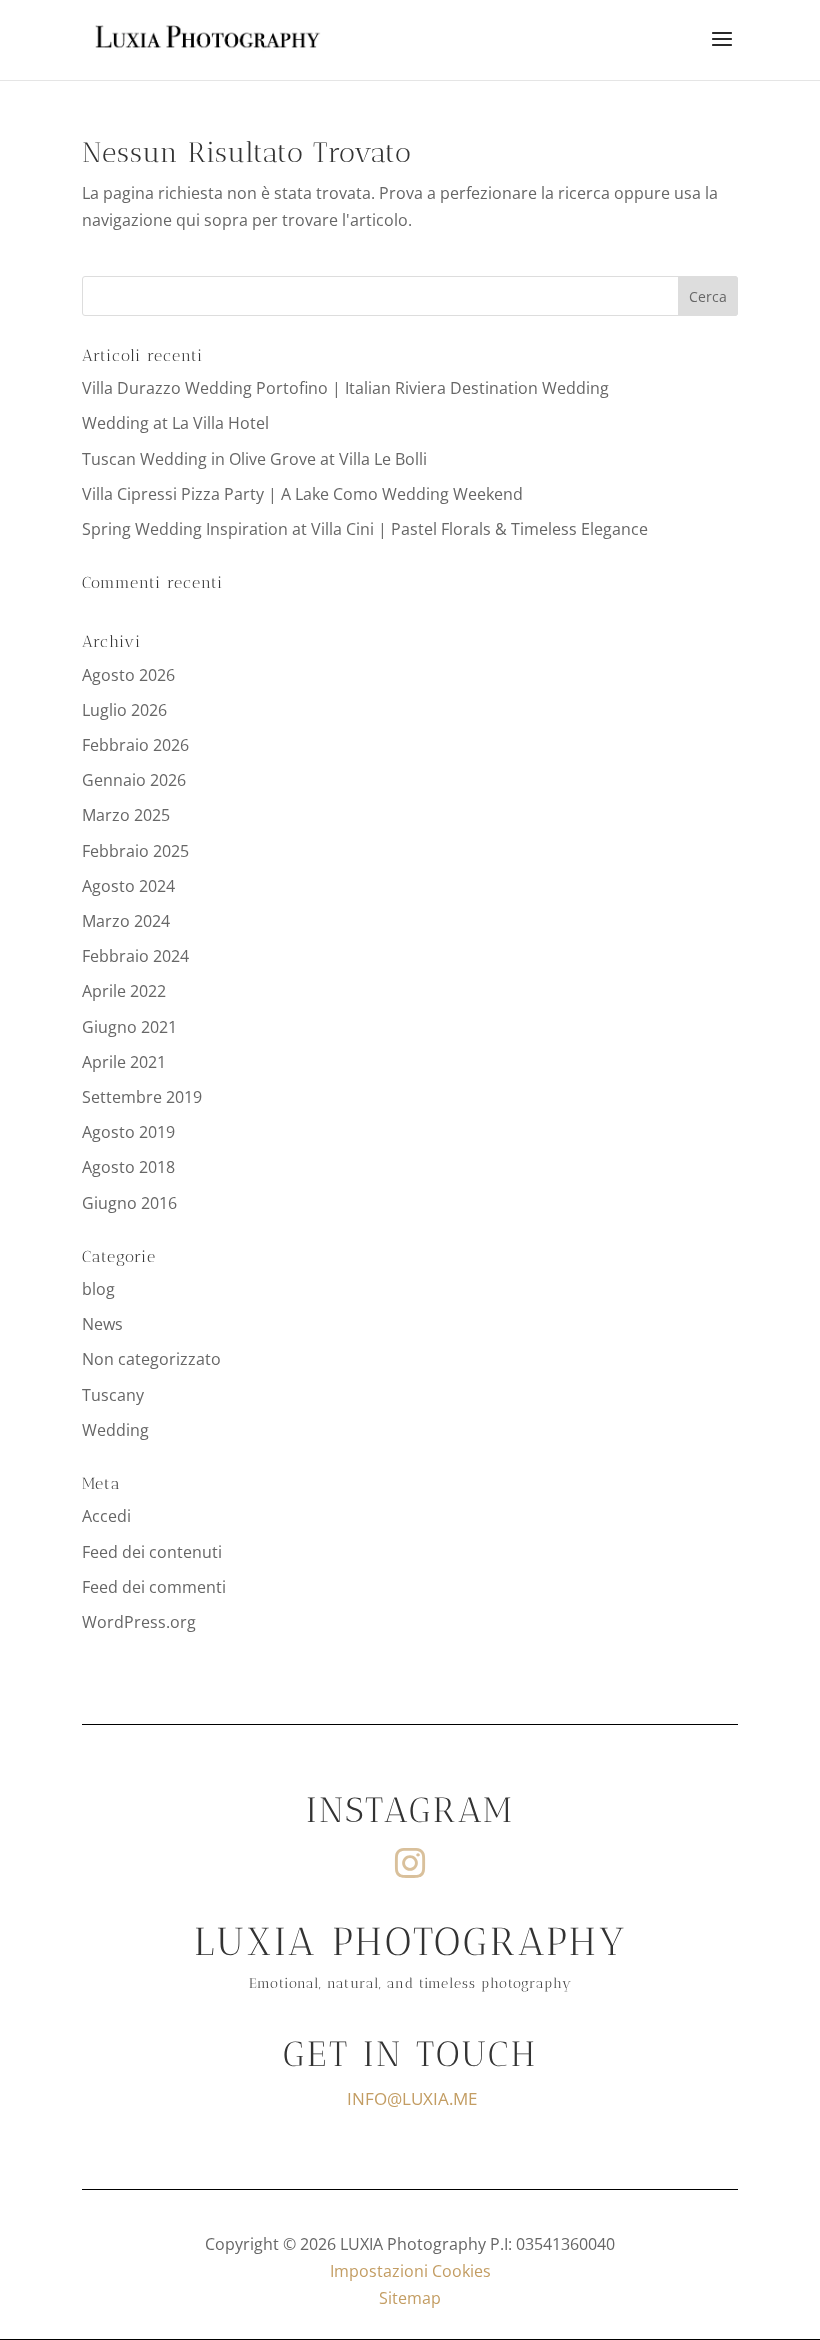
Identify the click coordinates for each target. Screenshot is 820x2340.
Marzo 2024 (126, 921)
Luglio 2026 (124, 710)
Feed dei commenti (154, 1587)
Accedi (106, 1516)
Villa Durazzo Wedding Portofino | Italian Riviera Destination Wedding (345, 388)
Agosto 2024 (128, 886)
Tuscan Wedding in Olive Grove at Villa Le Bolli (254, 459)
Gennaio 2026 (134, 780)
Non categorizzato (151, 1359)
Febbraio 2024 (135, 956)
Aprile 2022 (124, 991)
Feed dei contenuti (152, 1552)
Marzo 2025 (126, 815)
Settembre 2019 (142, 1097)
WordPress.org (139, 1622)
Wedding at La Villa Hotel (175, 423)
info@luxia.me (412, 2098)
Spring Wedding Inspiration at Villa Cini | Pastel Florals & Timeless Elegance (365, 529)
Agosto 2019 (128, 1132)
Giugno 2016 (129, 1203)
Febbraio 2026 (135, 745)
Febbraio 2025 (135, 851)
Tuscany (113, 1395)
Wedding (115, 1430)
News (102, 1324)
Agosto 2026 (128, 675)
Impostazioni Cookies (410, 2271)
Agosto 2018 (128, 1167)
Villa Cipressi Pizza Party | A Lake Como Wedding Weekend (302, 494)
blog (98, 1289)
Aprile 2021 (124, 1062)
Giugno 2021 (129, 1027)
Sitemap (410, 2298)
